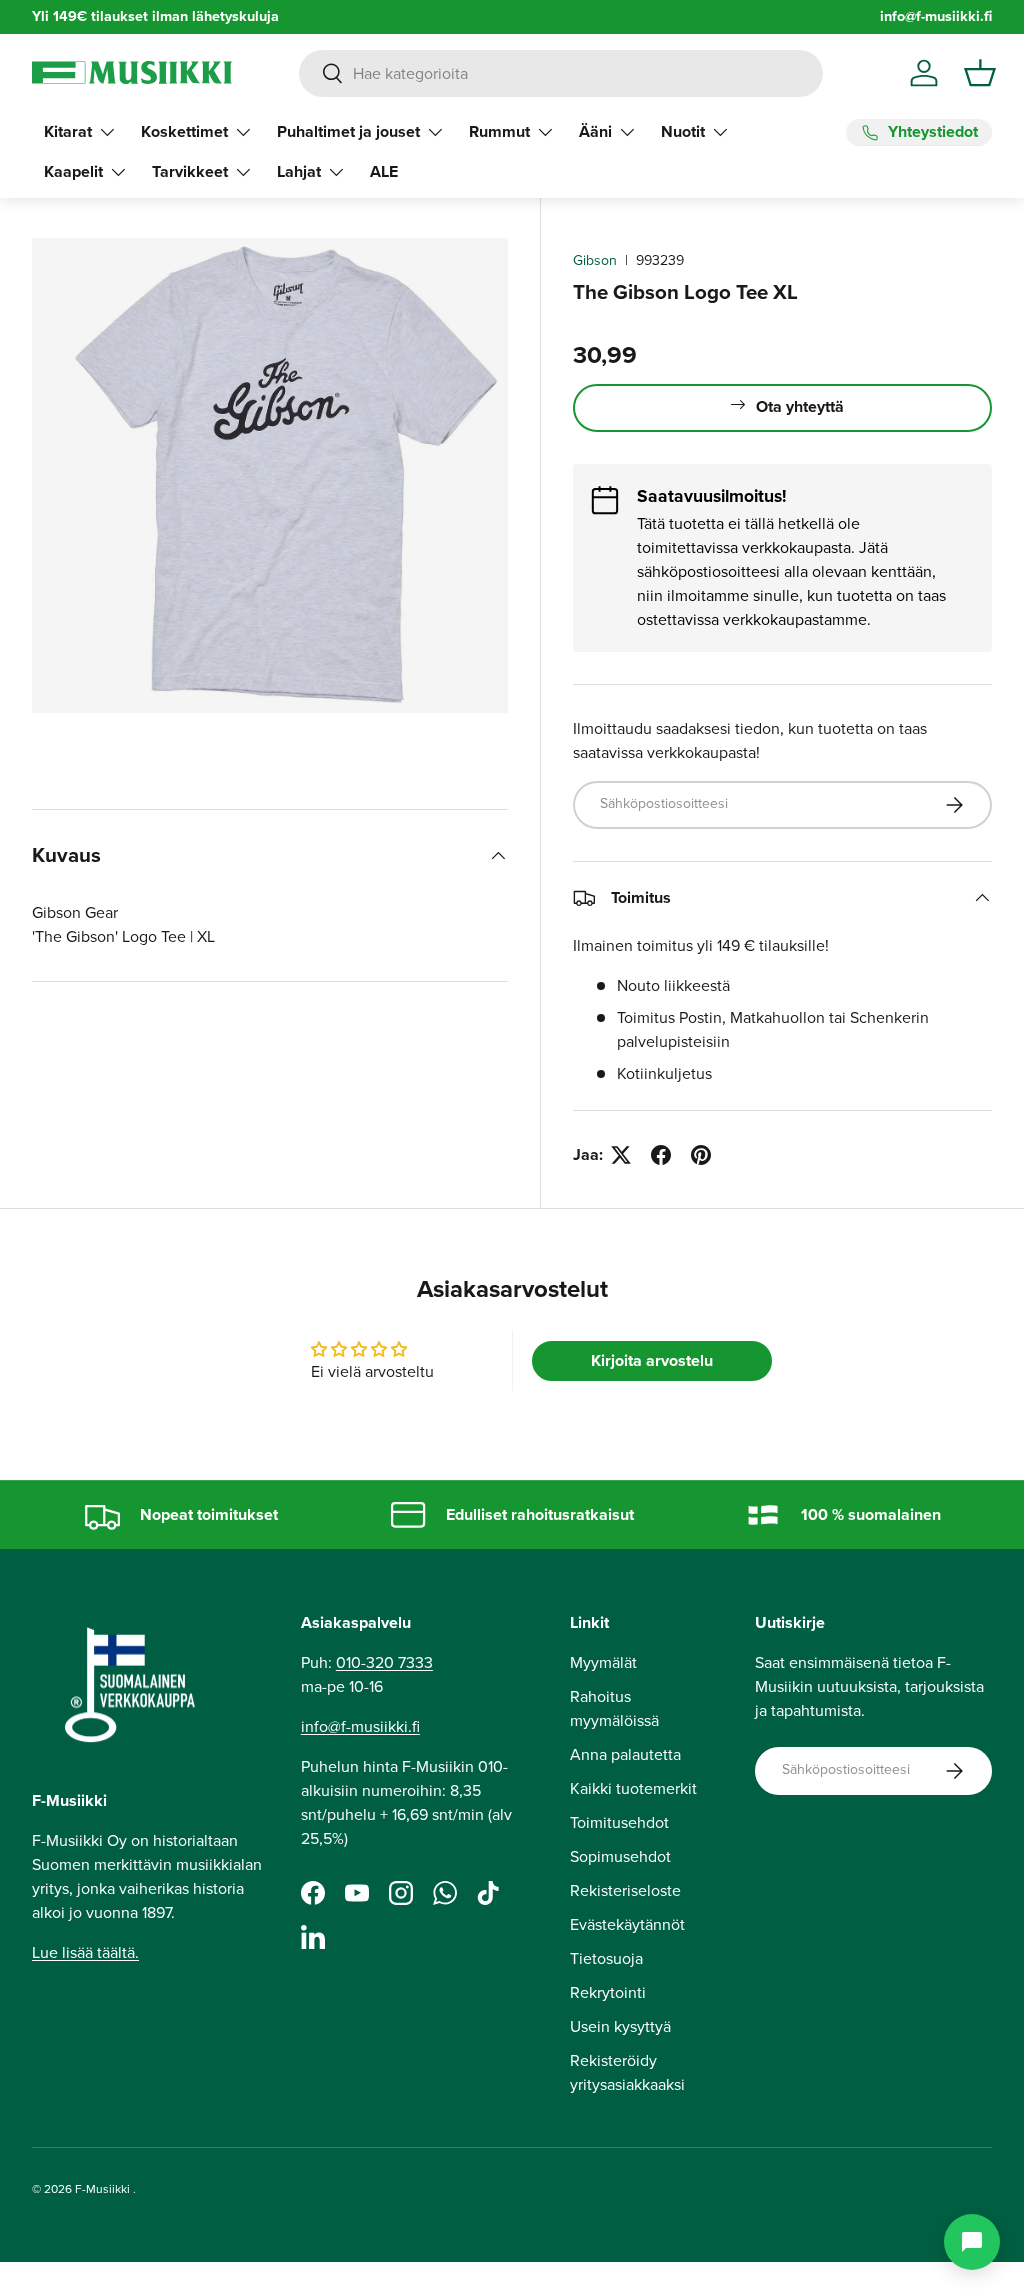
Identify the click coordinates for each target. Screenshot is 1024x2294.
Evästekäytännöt (627, 1924)
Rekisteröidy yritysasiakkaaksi (627, 2072)
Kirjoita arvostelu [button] (652, 1360)
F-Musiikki (102, 2189)
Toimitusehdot (619, 1822)
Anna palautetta (625, 1754)
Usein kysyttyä (620, 2026)
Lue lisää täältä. (85, 1952)
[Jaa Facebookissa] (661, 1155)
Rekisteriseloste (625, 1890)
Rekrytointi (608, 1992)
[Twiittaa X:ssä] (621, 1155)
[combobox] (560, 73)
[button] (980, 73)
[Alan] (972, 2242)
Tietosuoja (606, 1958)
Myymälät (603, 1662)
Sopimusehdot (620, 1856)
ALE (384, 171)
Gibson (595, 260)
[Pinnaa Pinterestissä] (701, 1155)
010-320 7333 (384, 1662)
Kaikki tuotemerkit (633, 1788)
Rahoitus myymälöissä (614, 1708)
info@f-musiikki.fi (936, 16)
